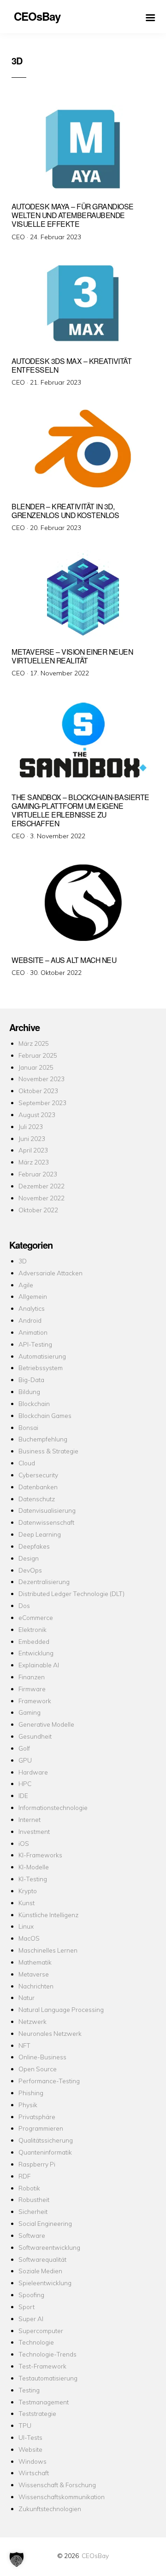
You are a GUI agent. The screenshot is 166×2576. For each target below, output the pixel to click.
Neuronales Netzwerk (50, 2033)
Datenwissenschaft (46, 1522)
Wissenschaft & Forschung (57, 2485)
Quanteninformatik (45, 2152)
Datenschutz (37, 1499)
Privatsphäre (37, 2117)
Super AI (31, 2319)
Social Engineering (45, 2223)
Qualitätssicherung (46, 2140)
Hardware (33, 1772)
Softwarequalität (42, 2259)
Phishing (31, 2093)
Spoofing (31, 2295)
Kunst (27, 1903)
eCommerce (36, 1617)
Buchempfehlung (43, 1439)
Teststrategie (37, 2413)
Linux (26, 1926)
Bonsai (28, 1427)
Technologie (36, 2342)
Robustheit (34, 2199)
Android (30, 1320)
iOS (24, 1843)
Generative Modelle (46, 1724)
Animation (33, 1332)
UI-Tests (30, 2437)
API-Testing (35, 1344)
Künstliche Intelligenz (48, 1915)
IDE (23, 1795)
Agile (26, 1285)
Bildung (29, 1392)
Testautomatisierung (48, 2378)
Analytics (32, 1308)
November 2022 (41, 1198)
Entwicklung (36, 1653)
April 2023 (33, 1150)
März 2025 (34, 1043)
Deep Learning (40, 1534)
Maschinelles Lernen (48, 1950)
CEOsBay (95, 2556)
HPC (25, 1784)
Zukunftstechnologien (50, 2509)
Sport (27, 2307)
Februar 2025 (38, 1055)
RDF (24, 2176)
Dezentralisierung (44, 1582)
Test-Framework (42, 2366)
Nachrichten (36, 1986)
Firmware (32, 1689)
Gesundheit (35, 1736)
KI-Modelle (34, 1867)
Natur (27, 1997)
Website (30, 2449)
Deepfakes (34, 1546)
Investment (34, 1831)
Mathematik (35, 1962)
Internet (30, 1819)
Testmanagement (44, 2402)
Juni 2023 (32, 1138)
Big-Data (31, 1380)
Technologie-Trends (47, 2354)
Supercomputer (41, 2331)
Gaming (30, 1712)
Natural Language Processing (61, 2009)
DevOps (30, 1570)
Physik (28, 2105)
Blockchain (34, 1403)
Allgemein (33, 1296)
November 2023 (41, 1079)
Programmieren (41, 2128)
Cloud (27, 1463)
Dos (24, 1605)
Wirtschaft (34, 2473)
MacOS (29, 1938)
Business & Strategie (48, 1451)
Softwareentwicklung (49, 2247)
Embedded (34, 1641)
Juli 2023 (31, 1127)
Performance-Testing (49, 2081)
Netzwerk (33, 2021)
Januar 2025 (36, 1067)
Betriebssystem (41, 1368)
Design (29, 1558)
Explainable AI (39, 1665)
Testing (29, 2390)
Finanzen (32, 1677)
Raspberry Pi (37, 2164)
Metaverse (34, 1974)
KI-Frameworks (40, 1855)
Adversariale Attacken (50, 1273)
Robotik (29, 2188)
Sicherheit (33, 2211)
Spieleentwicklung (45, 2283)
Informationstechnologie (53, 1807)
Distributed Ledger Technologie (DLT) (71, 1593)
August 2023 (37, 1115)
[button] (17, 2559)
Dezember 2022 (41, 1186)
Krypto (28, 1891)
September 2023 (42, 1103)
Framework (35, 1701)
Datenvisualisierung (47, 1510)
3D (23, 1261)
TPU (25, 2425)
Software (32, 2235)
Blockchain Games (45, 1415)
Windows (33, 2461)
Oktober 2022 (38, 1210)
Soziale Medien (40, 2271)
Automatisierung (42, 1356)
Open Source (38, 2069)
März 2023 (34, 1162)
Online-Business (42, 2057)
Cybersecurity (38, 1475)
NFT (24, 2045)
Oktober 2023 (38, 1091)
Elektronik (33, 1629)
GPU (25, 1760)
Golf (24, 1748)
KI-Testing (33, 1879)
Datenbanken (38, 1487)
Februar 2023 (38, 1174)
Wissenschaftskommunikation (62, 2497)
